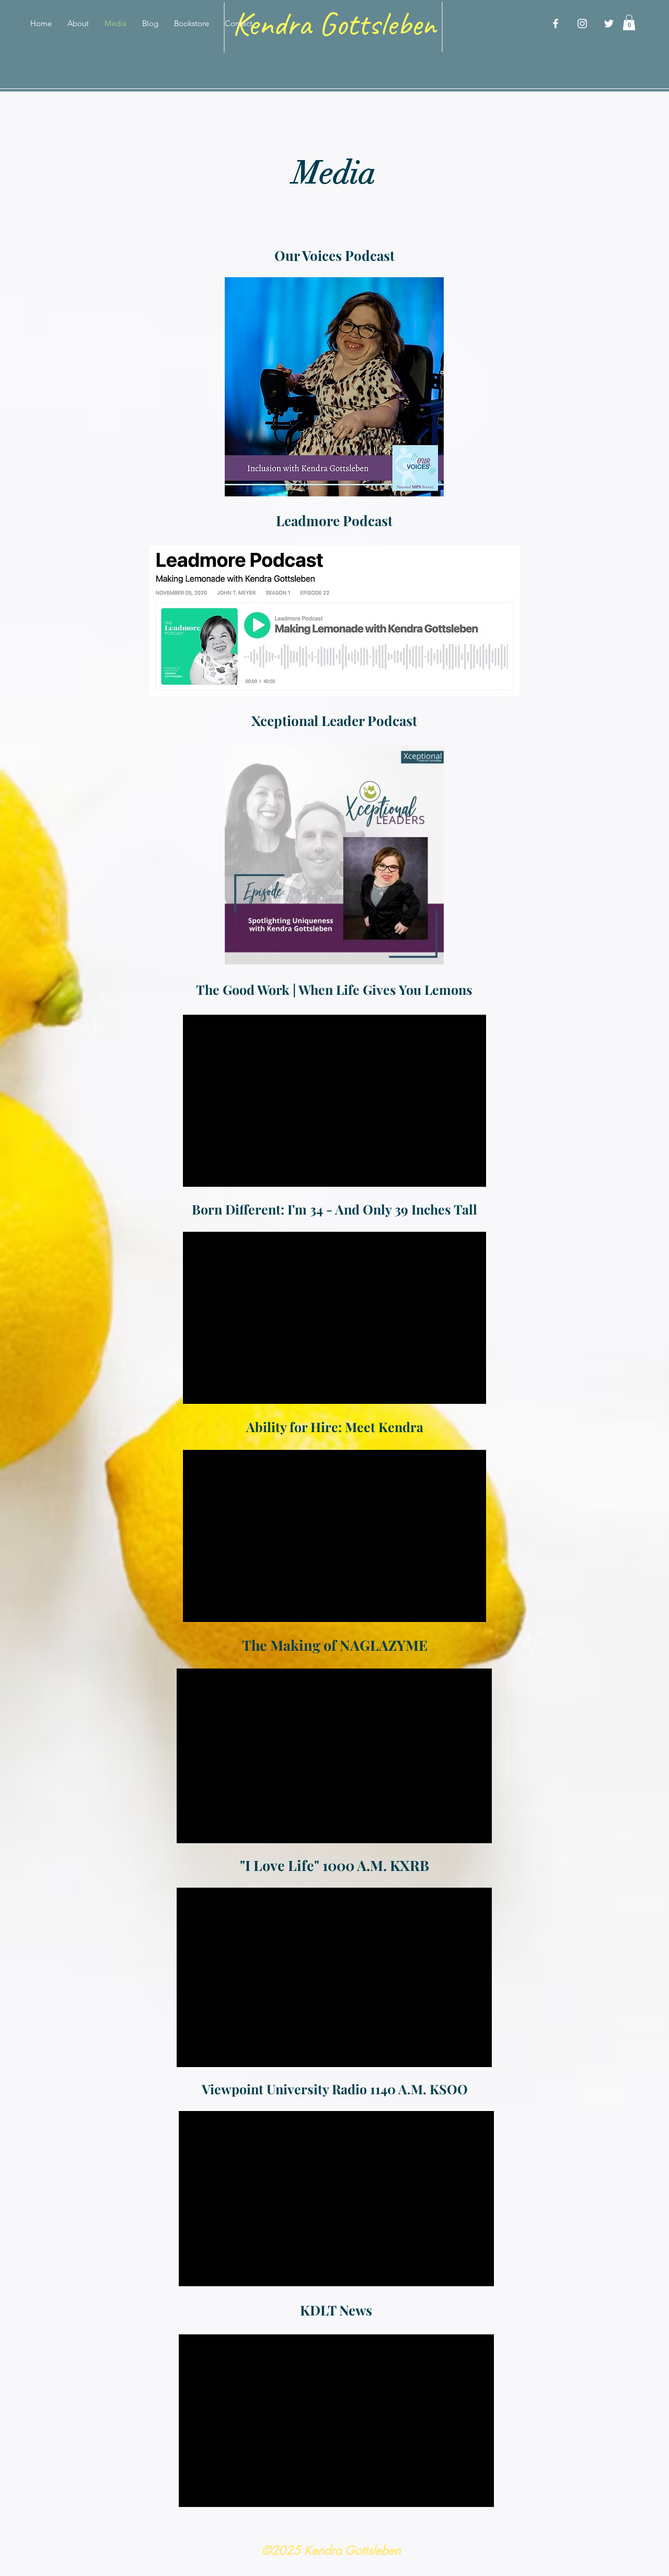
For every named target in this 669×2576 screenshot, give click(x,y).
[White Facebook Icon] (556, 24)
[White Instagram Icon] (582, 24)
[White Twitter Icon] (609, 24)
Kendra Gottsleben (334, 24)
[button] (629, 22)
